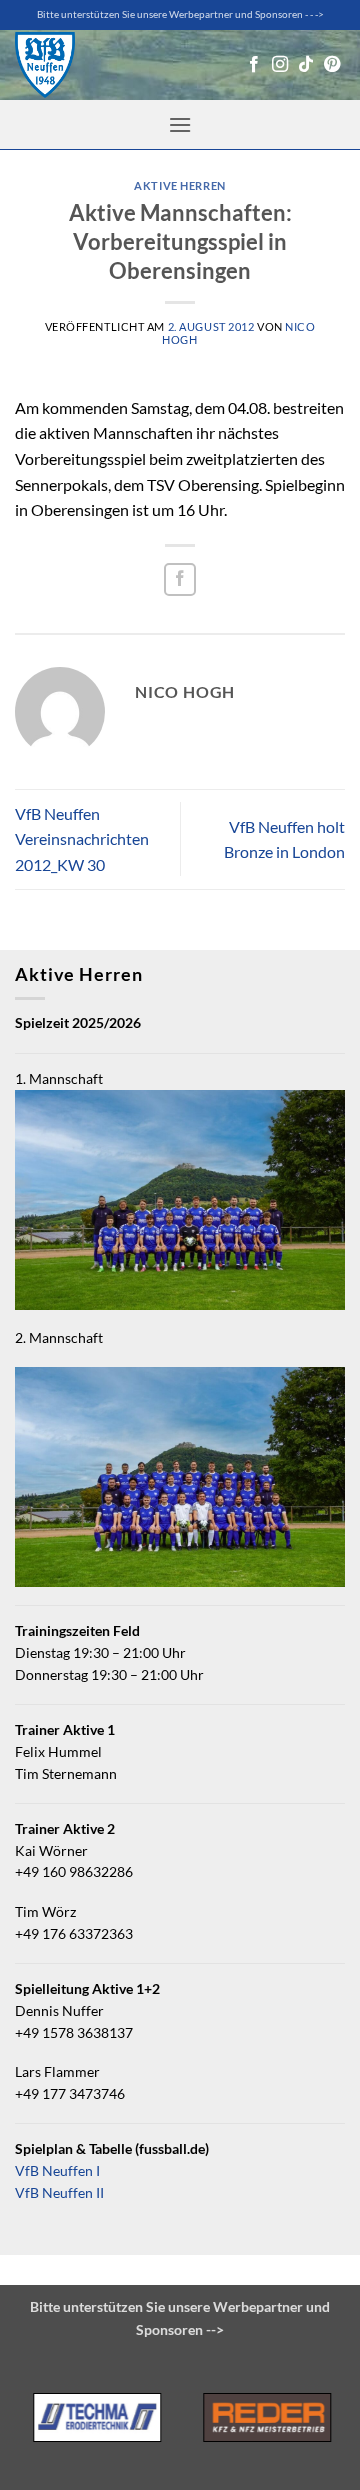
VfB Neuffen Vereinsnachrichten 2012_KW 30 (82, 839)
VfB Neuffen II (59, 2193)
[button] (180, 124)
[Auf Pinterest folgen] (332, 65)
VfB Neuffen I (57, 2171)
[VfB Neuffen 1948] (45, 65)
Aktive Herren (179, 185)
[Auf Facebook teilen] (180, 579)
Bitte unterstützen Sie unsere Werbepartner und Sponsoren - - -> (180, 14)
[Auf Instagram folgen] (280, 65)
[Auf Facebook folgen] (254, 65)
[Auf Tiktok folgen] (306, 65)
